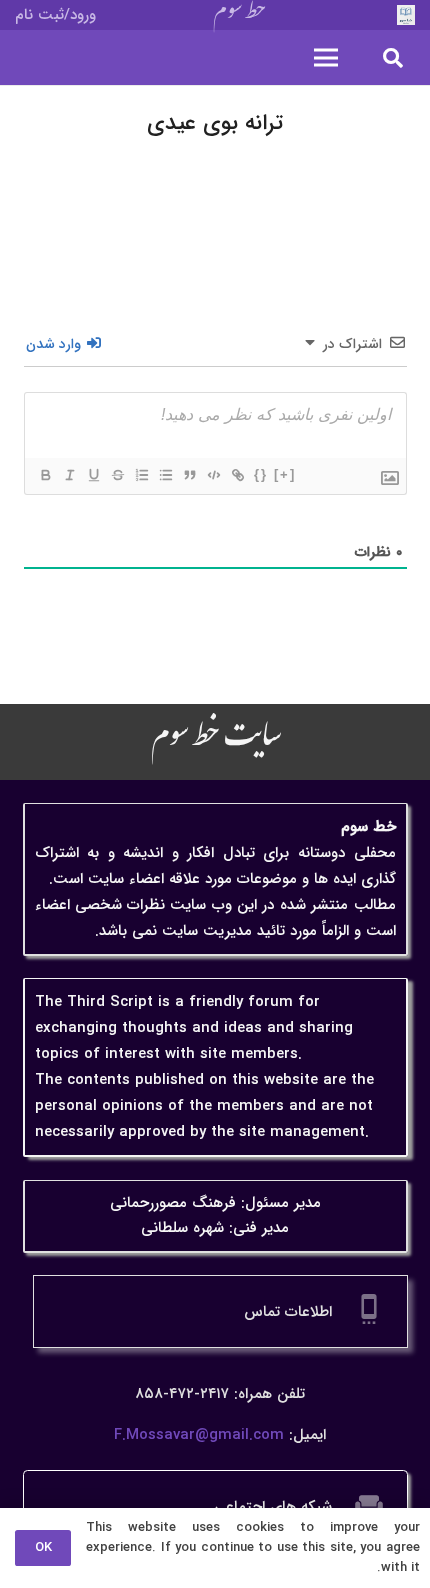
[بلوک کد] (213, 475)
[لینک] (237, 475)
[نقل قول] (189, 475)
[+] (285, 474)
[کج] (69, 475)
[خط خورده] (117, 475)
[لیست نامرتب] (165, 475)
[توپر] (45, 475)
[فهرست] (326, 58)
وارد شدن (55, 344)
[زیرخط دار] (93, 475)
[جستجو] (393, 57)
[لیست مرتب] (141, 475)
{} (261, 474)
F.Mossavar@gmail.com (199, 1435)
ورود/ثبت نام (55, 15)
